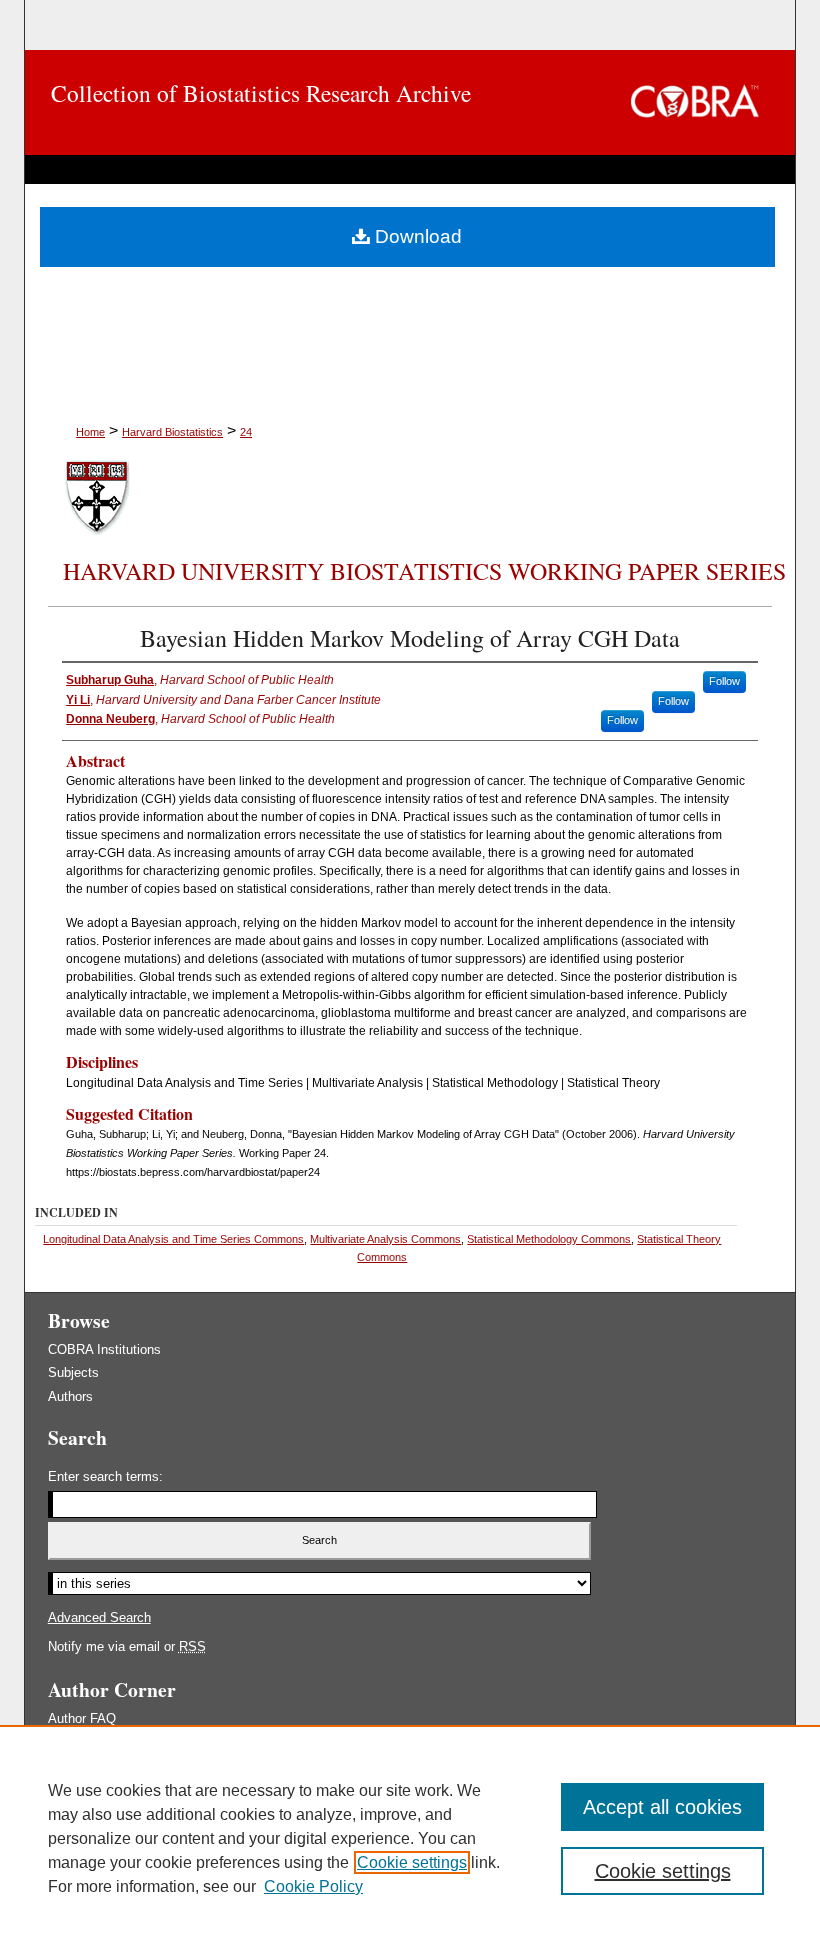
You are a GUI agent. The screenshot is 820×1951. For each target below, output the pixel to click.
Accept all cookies (662, 1807)
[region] (410, 1838)
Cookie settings (412, 1862)
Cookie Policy (313, 1886)
